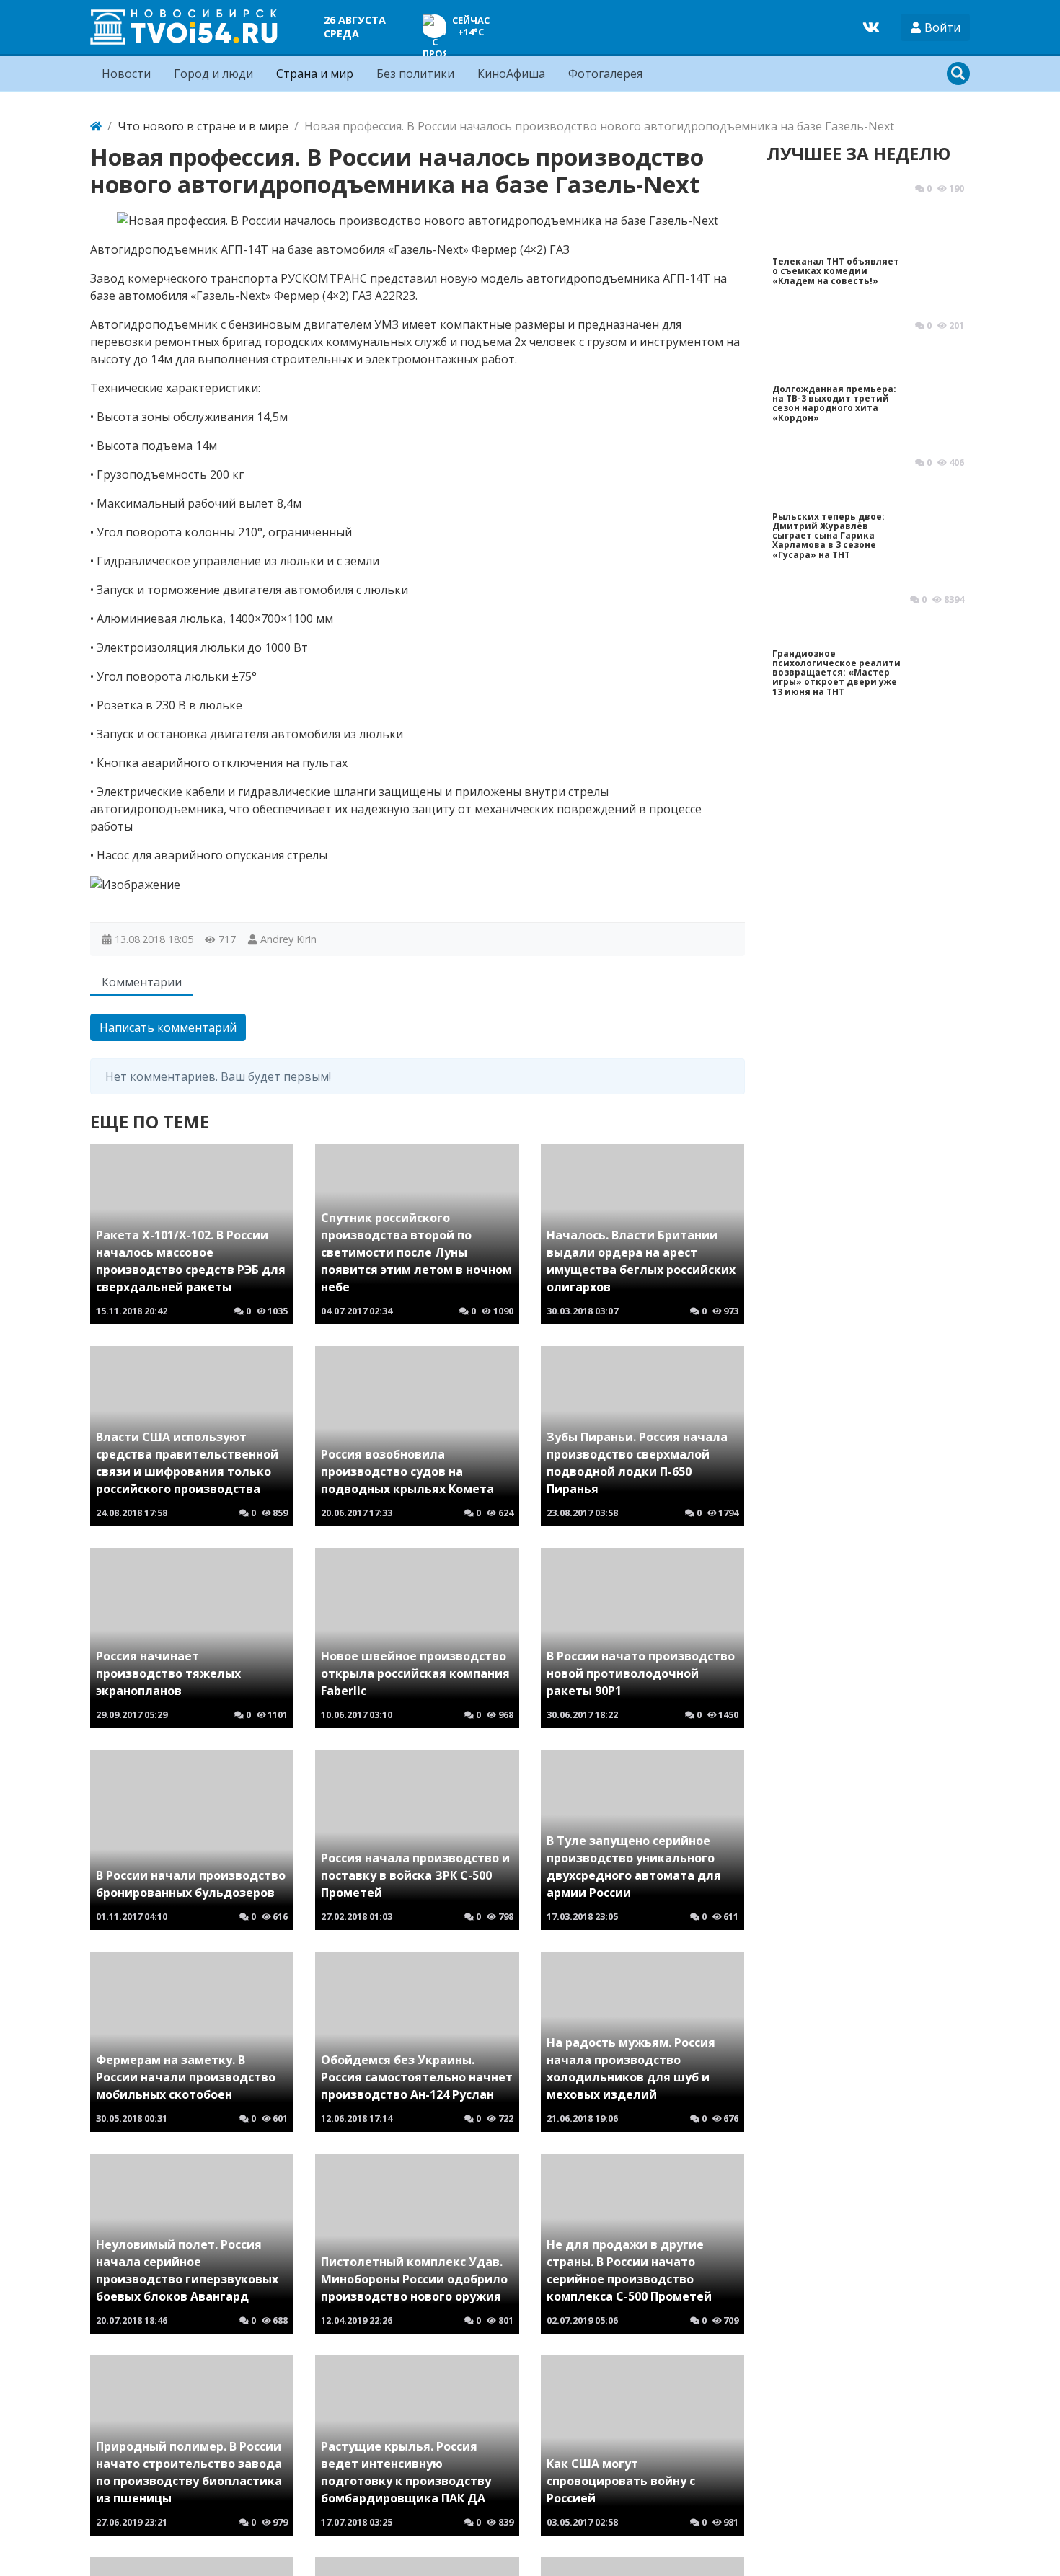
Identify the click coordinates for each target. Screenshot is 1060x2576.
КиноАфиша (511, 74)
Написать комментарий (168, 1027)
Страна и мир (315, 74)
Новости (126, 74)
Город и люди (213, 74)
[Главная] (96, 126)
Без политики (415, 74)
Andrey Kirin (288, 939)
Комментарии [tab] (142, 982)
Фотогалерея (605, 74)
